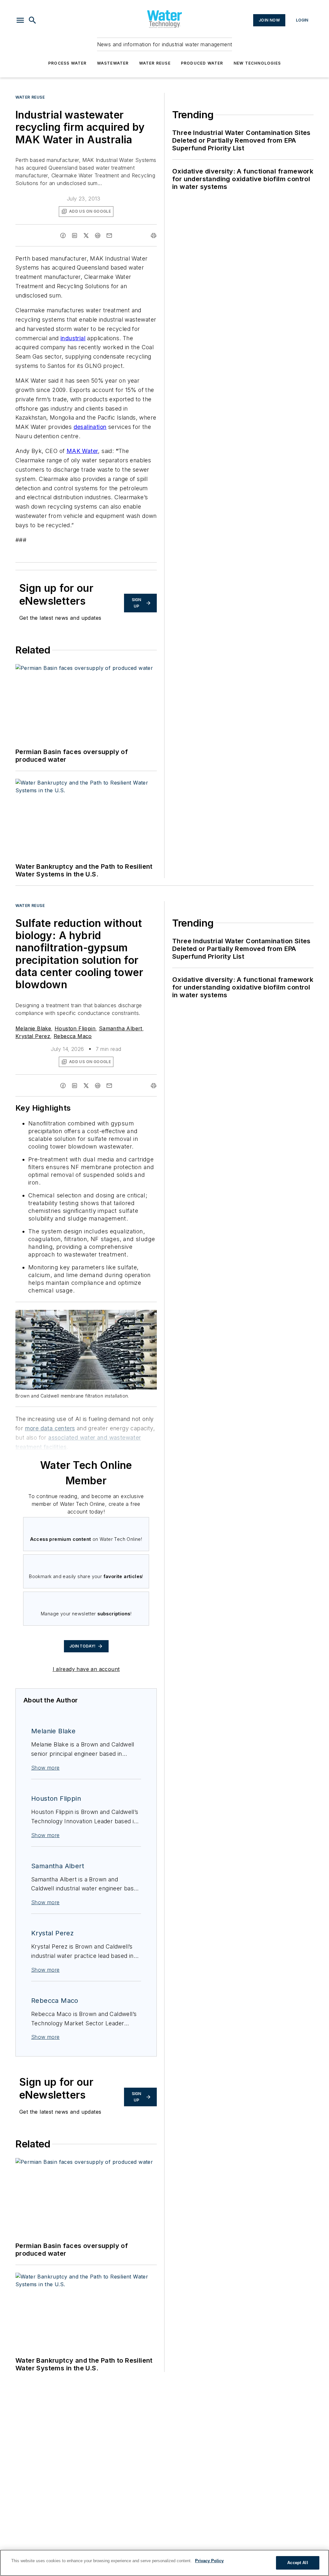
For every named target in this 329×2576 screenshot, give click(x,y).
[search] (32, 20)
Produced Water (202, 63)
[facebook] (63, 235)
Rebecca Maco (73, 1036)
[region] (164, 2563)
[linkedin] (75, 235)
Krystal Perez (33, 1036)
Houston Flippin (75, 1028)
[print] (154, 235)
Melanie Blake (33, 1028)
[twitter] (86, 235)
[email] (109, 235)
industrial (73, 338)
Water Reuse (155, 63)
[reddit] (98, 235)
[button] (20, 20)
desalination (90, 427)
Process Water (67, 63)
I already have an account (86, 1669)
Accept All (298, 2563)
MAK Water (82, 451)
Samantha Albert (121, 1028)
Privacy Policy (209, 2561)
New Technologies (257, 63)
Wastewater (113, 63)
